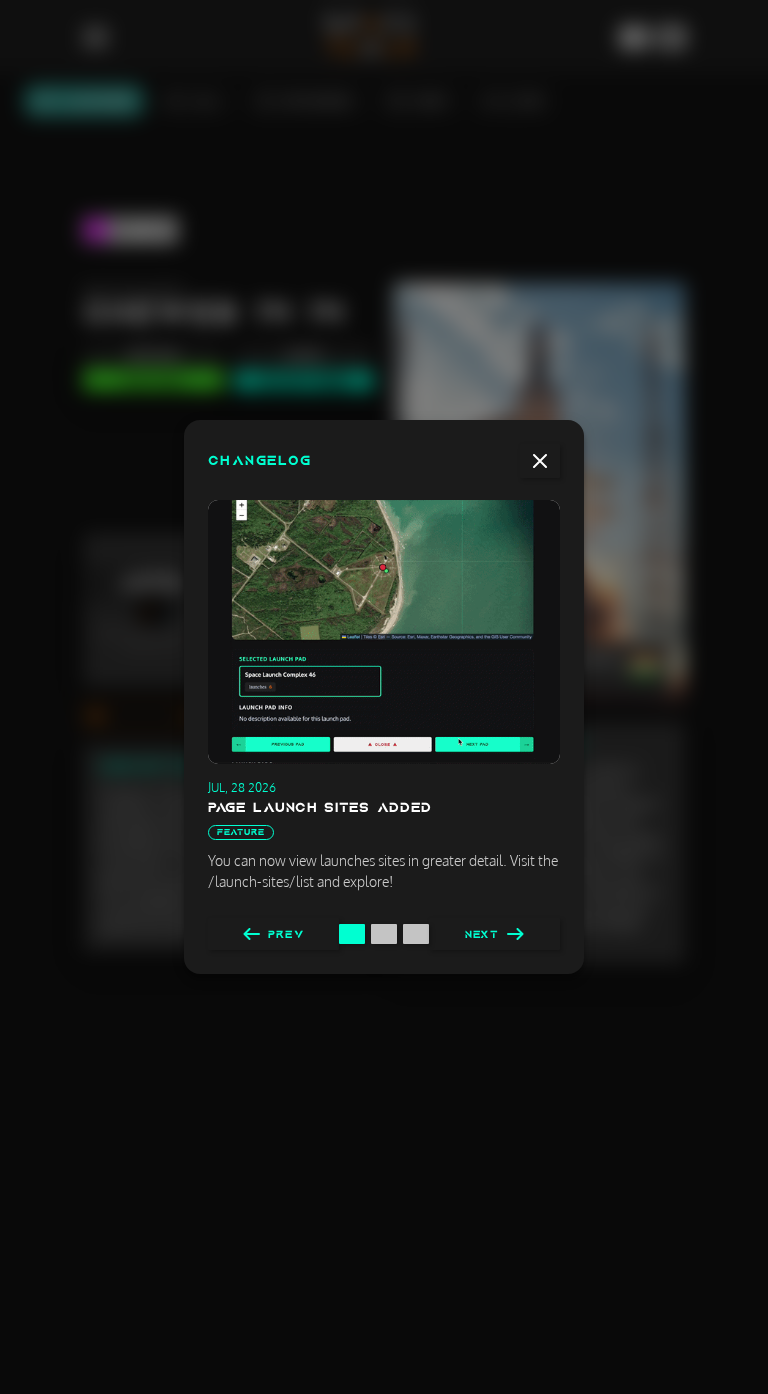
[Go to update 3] (416, 934)
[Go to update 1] (352, 934)
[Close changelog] (540, 461)
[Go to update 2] (384, 934)
